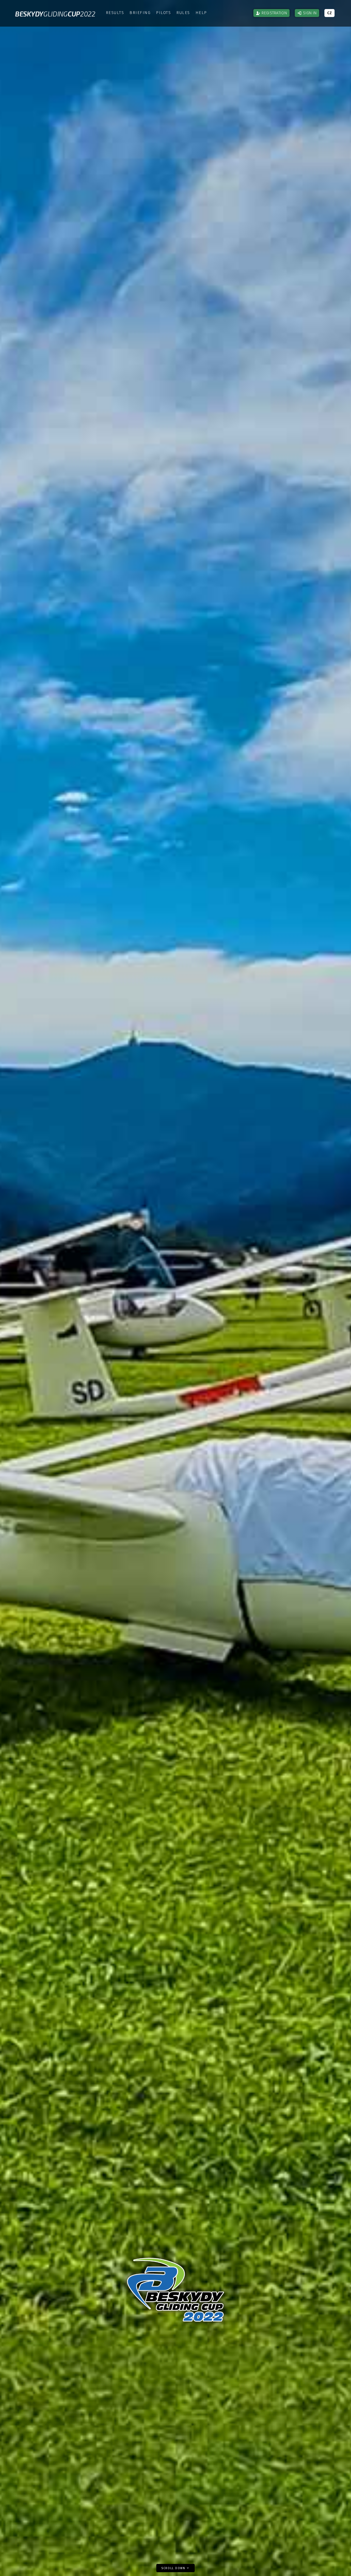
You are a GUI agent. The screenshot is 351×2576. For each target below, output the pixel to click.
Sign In (310, 13)
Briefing (140, 13)
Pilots (163, 13)
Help (201, 13)
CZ (329, 13)
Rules (183, 13)
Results (115, 13)
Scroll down (174, 2568)
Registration (274, 13)
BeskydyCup (55, 14)
